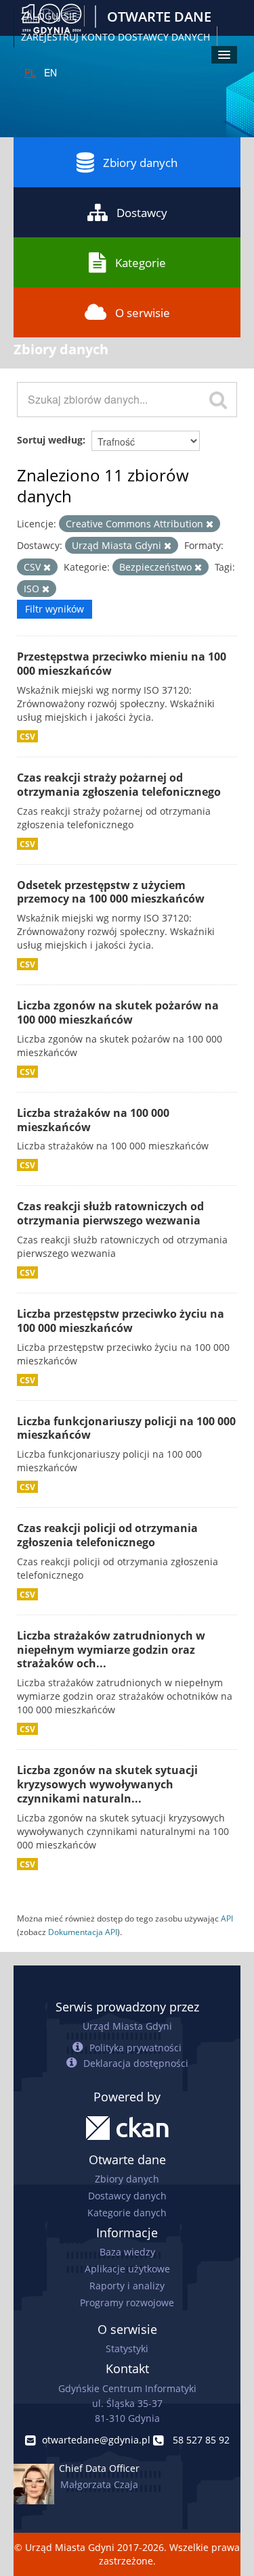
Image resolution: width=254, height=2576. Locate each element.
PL (30, 72)
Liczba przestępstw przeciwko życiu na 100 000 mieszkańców (121, 1321)
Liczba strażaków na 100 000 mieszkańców (93, 1120)
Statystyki (127, 2348)
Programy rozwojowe (127, 2303)
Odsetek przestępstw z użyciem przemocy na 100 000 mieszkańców (111, 892)
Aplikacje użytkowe (127, 2269)
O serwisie (143, 313)
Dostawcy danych (127, 2196)
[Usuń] (210, 524)
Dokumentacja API (83, 1932)
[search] (218, 400)
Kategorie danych (127, 2213)
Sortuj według (50, 440)
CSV (27, 736)
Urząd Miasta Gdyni (127, 2026)
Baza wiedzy (127, 2252)
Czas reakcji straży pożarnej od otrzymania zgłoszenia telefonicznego (119, 785)
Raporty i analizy (127, 2286)
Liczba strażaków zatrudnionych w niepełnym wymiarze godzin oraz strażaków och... (111, 1650)
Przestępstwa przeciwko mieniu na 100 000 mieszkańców (122, 664)
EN (50, 72)
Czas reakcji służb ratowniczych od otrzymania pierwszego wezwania (110, 1213)
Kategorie (141, 263)
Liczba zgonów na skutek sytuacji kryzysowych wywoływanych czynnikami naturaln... (107, 1784)
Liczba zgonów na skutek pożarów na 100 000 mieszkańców (118, 1012)
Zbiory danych (140, 163)
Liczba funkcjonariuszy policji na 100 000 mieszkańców (126, 1428)
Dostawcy (142, 213)
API (227, 1918)
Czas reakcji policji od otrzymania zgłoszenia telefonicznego (107, 1535)
